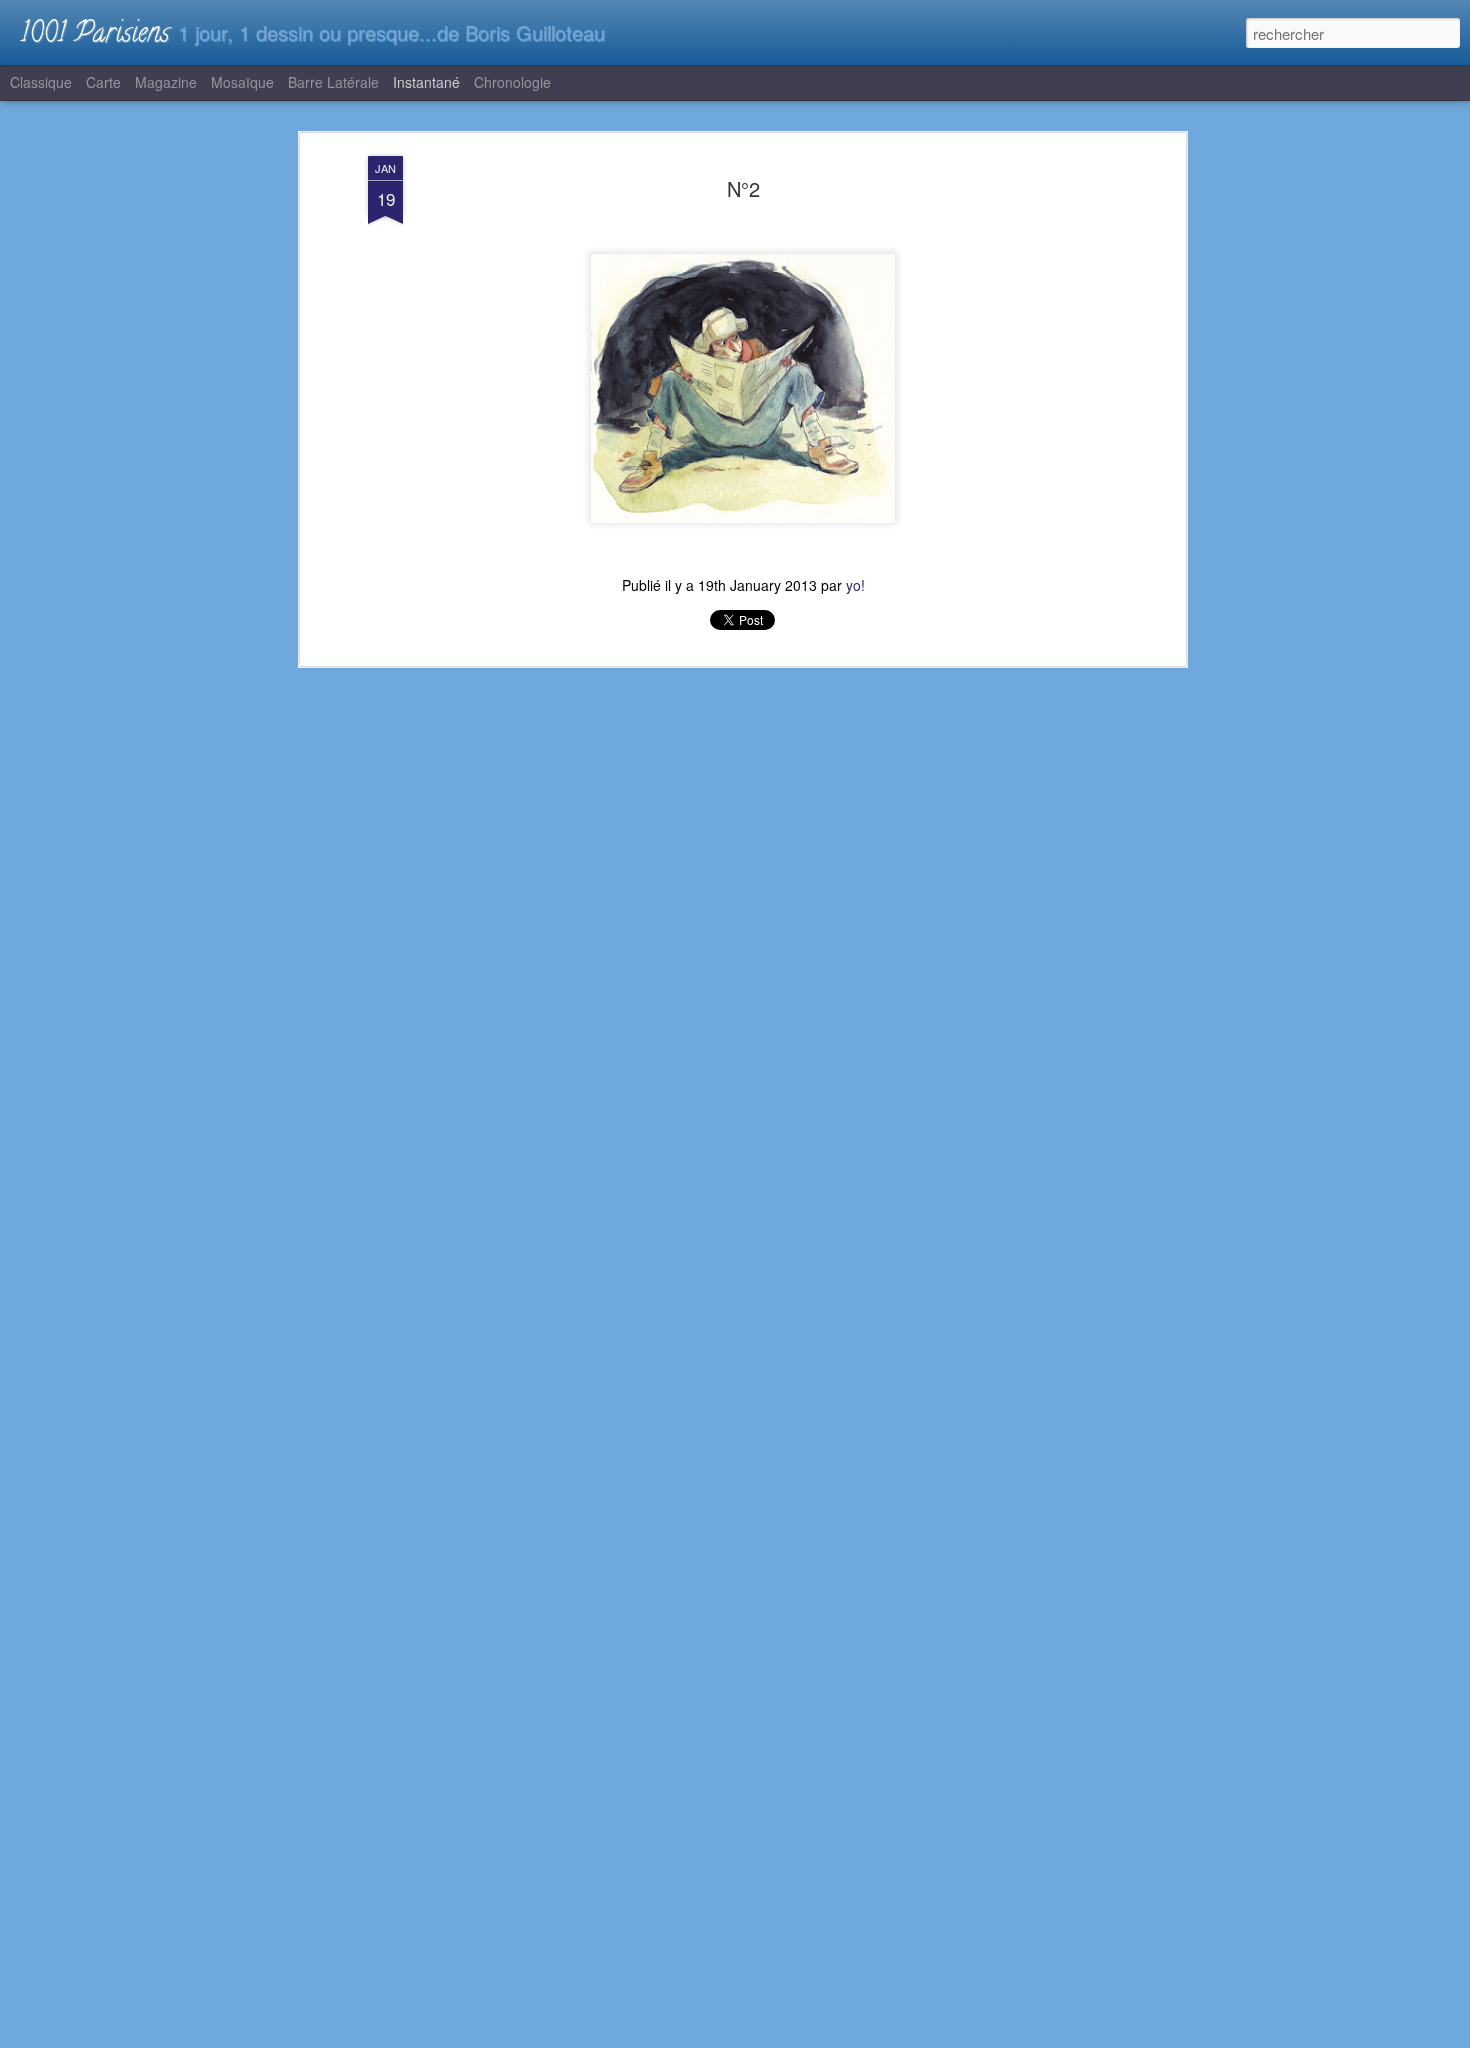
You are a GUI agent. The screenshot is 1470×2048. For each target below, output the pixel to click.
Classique (41, 82)
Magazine (166, 82)
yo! (855, 585)
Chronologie (512, 82)
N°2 (743, 188)
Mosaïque (242, 82)
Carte (103, 82)
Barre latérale (333, 82)
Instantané (426, 82)
